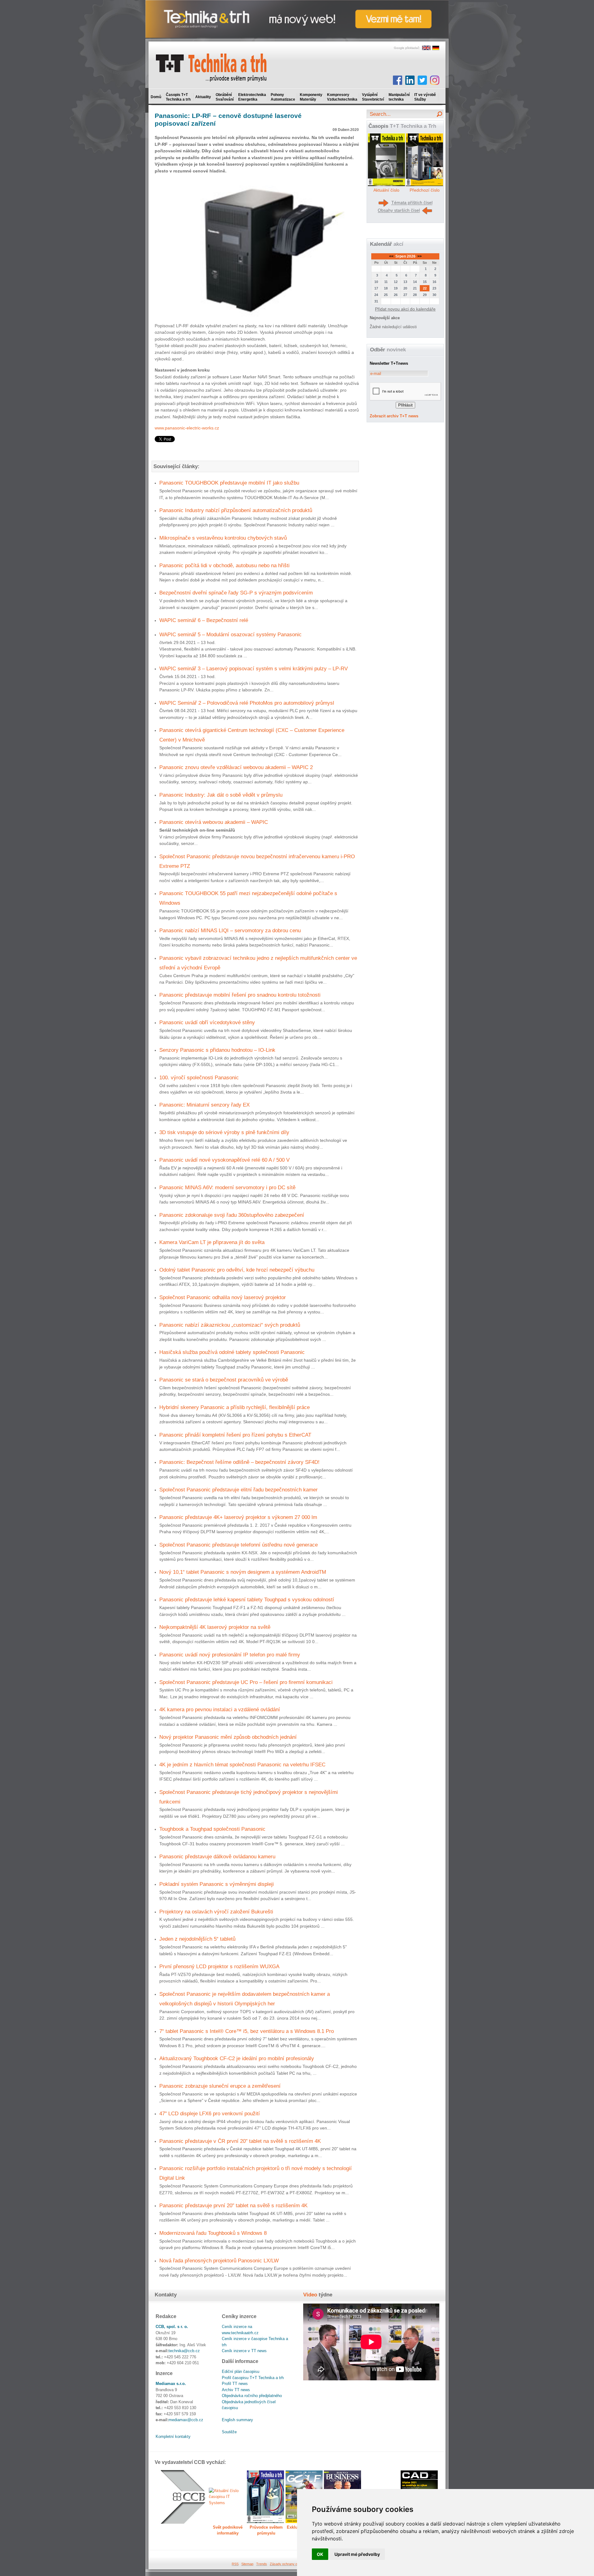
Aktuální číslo (386, 190)
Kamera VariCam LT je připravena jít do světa (212, 1242)
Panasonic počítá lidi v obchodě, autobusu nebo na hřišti (224, 565)
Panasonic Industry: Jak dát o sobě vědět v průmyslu (221, 795)
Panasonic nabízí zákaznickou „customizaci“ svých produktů (230, 1325)
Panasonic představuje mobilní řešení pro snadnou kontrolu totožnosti (240, 995)
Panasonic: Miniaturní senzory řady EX (204, 1105)
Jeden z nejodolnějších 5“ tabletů (197, 1939)
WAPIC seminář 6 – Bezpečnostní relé (204, 620)
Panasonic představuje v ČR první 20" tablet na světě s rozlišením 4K (240, 2141)
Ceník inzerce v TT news (244, 2351)
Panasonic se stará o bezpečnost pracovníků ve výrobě (224, 1380)
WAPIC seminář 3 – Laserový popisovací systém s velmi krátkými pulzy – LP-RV (254, 668)
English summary (237, 2420)
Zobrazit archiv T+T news (394, 416)
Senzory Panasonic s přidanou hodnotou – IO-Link (217, 1050)
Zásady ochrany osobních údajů (294, 2564)
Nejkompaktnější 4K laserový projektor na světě (215, 1627)
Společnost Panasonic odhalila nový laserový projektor (223, 1297)
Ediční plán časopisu (241, 2371)
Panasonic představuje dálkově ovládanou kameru (217, 1856)
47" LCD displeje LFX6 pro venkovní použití (210, 2113)
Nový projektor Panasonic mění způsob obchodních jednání (228, 1737)
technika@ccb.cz (184, 2351)
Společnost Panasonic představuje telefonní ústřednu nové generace (239, 1545)
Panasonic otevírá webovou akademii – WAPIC (214, 822)
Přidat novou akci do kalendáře (405, 309)
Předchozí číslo (425, 190)
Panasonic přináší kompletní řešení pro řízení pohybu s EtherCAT (235, 1435)
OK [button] (320, 2554)
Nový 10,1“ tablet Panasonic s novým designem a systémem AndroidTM (243, 1572)
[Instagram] (435, 80)
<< (392, 256)
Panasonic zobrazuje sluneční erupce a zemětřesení (220, 2086)
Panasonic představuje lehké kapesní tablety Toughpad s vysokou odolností (247, 1599)
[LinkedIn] (410, 80)
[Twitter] (422, 80)
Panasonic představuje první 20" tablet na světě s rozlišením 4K (233, 2205)
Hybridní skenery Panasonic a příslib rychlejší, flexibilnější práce (235, 1407)
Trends (262, 2564)
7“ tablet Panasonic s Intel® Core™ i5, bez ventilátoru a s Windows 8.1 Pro (247, 2031)
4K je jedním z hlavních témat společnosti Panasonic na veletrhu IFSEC (242, 1764)
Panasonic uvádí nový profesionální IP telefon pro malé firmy (230, 1655)
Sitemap (247, 2564)
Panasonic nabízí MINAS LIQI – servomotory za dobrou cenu (230, 930)
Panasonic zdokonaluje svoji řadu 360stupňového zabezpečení (232, 1215)
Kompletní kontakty (173, 2437)
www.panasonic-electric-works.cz (187, 428)
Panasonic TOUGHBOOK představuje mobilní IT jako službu (229, 483)
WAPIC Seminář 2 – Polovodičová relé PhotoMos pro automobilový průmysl (247, 703)
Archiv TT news (236, 2390)
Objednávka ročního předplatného (252, 2396)
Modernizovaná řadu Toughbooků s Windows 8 (213, 2233)
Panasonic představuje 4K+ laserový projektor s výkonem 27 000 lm (238, 1517)
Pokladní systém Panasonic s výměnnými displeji (217, 1884)
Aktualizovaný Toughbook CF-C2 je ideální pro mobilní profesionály (237, 2058)
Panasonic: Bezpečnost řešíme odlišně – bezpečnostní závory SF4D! (239, 1462)
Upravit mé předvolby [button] (357, 2554)
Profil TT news (235, 2384)
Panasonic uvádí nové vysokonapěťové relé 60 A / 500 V (224, 1160)
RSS (235, 2564)
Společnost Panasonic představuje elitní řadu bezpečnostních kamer (239, 1490)
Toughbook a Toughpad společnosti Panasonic (212, 1829)
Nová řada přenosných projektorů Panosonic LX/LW (219, 2261)
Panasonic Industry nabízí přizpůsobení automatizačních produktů (236, 510)
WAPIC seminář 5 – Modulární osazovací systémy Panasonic (230, 634)
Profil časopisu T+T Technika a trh (253, 2378)
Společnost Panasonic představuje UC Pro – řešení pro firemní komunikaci (246, 1682)
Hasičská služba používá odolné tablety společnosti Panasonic (232, 1352)
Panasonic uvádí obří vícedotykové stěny (207, 1022)
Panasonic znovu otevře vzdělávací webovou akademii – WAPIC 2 (236, 767)
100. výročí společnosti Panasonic (199, 1077)
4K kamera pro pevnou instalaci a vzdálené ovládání (220, 1709)
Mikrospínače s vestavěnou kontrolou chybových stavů (223, 538)
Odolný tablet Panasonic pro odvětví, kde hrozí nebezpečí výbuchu (237, 1270)
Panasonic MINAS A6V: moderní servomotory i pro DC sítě (227, 1187)
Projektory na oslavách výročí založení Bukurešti (216, 1912)
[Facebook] (398, 80)
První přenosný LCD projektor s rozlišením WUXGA (219, 1966)
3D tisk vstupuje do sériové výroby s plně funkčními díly (224, 1132)
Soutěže (229, 2432)
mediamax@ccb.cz (186, 2420)
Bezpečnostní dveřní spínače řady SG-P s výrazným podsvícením (236, 593)
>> (419, 256)
